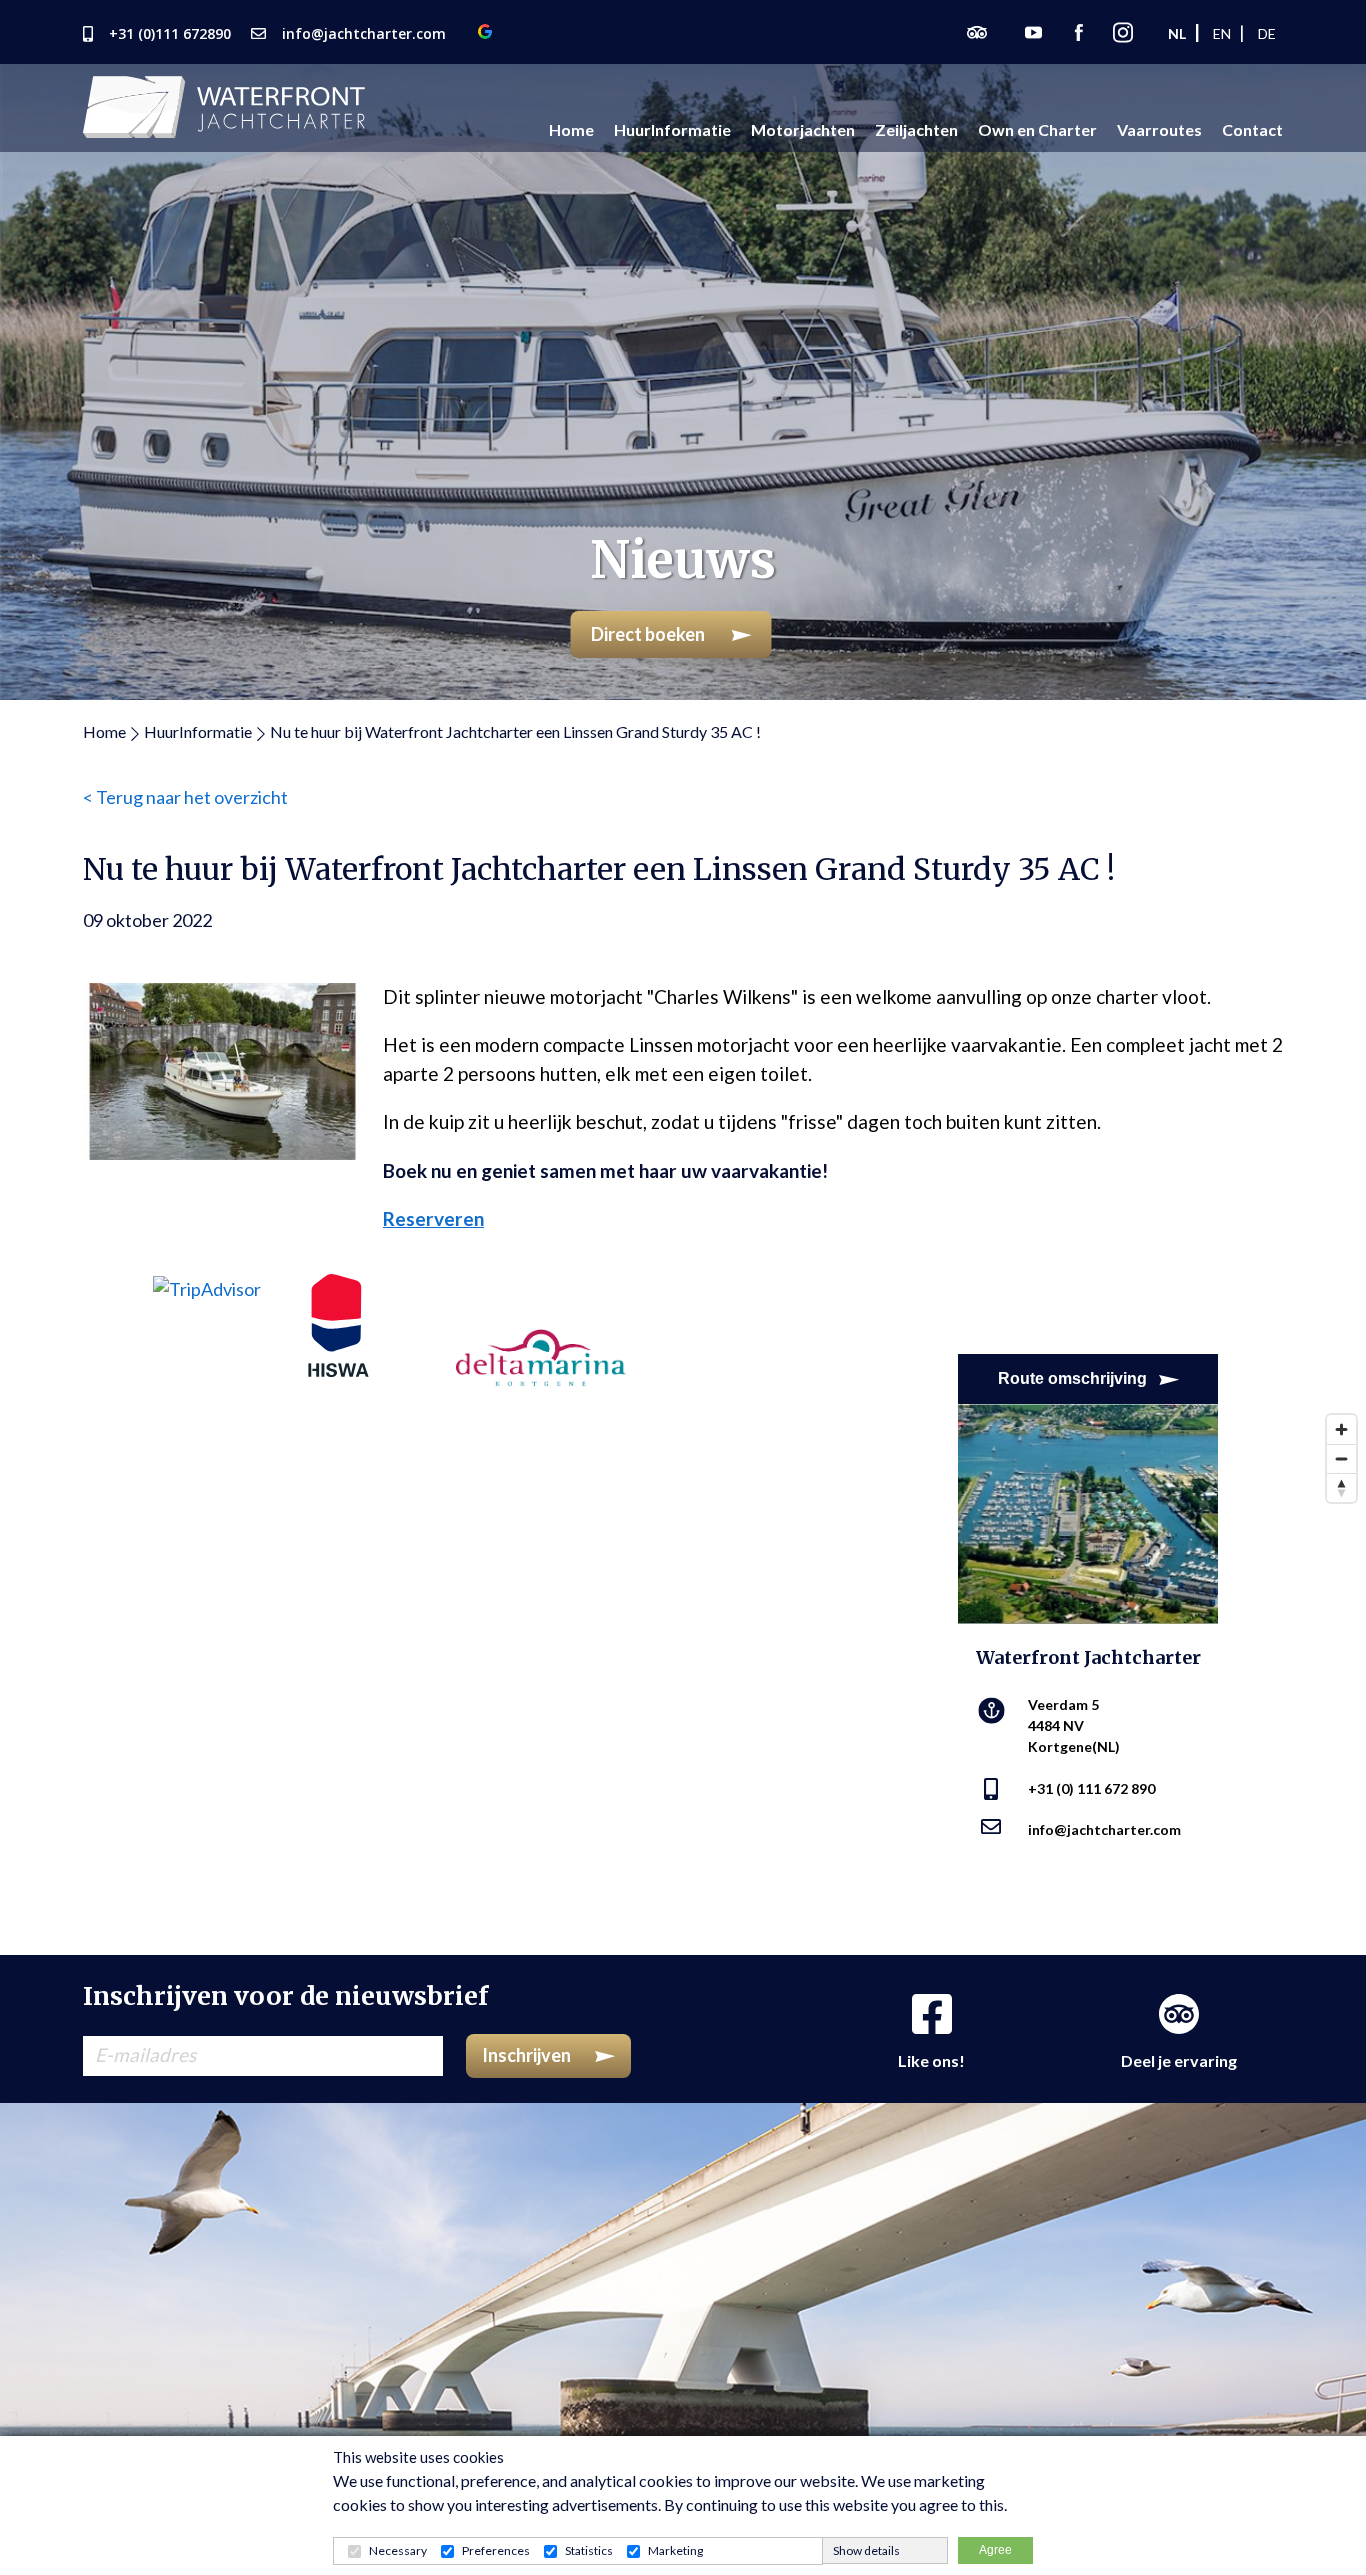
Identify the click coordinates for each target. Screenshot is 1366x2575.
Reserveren (433, 1218)
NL (1177, 33)
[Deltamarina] (541, 1328)
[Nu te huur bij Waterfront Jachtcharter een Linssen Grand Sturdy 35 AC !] (223, 1069)
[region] (683, 1680)
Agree (995, 2550)
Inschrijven (526, 2055)
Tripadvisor (977, 32)
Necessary (398, 2550)
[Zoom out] (1341, 1458)
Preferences (496, 2550)
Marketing (675, 2550)
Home (104, 731)
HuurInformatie (198, 731)
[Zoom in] (1341, 1429)
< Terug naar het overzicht (185, 797)
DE (1267, 33)
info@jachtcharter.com (1104, 1829)
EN (1222, 33)
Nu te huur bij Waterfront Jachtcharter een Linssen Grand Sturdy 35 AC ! (515, 731)
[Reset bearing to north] (1341, 1487)
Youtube (1033, 32)
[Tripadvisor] (207, 1287)
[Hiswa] (338, 1323)
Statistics (589, 2550)
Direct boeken (649, 634)
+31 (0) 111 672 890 (1091, 1788)
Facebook (1079, 32)
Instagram (1122, 32)
